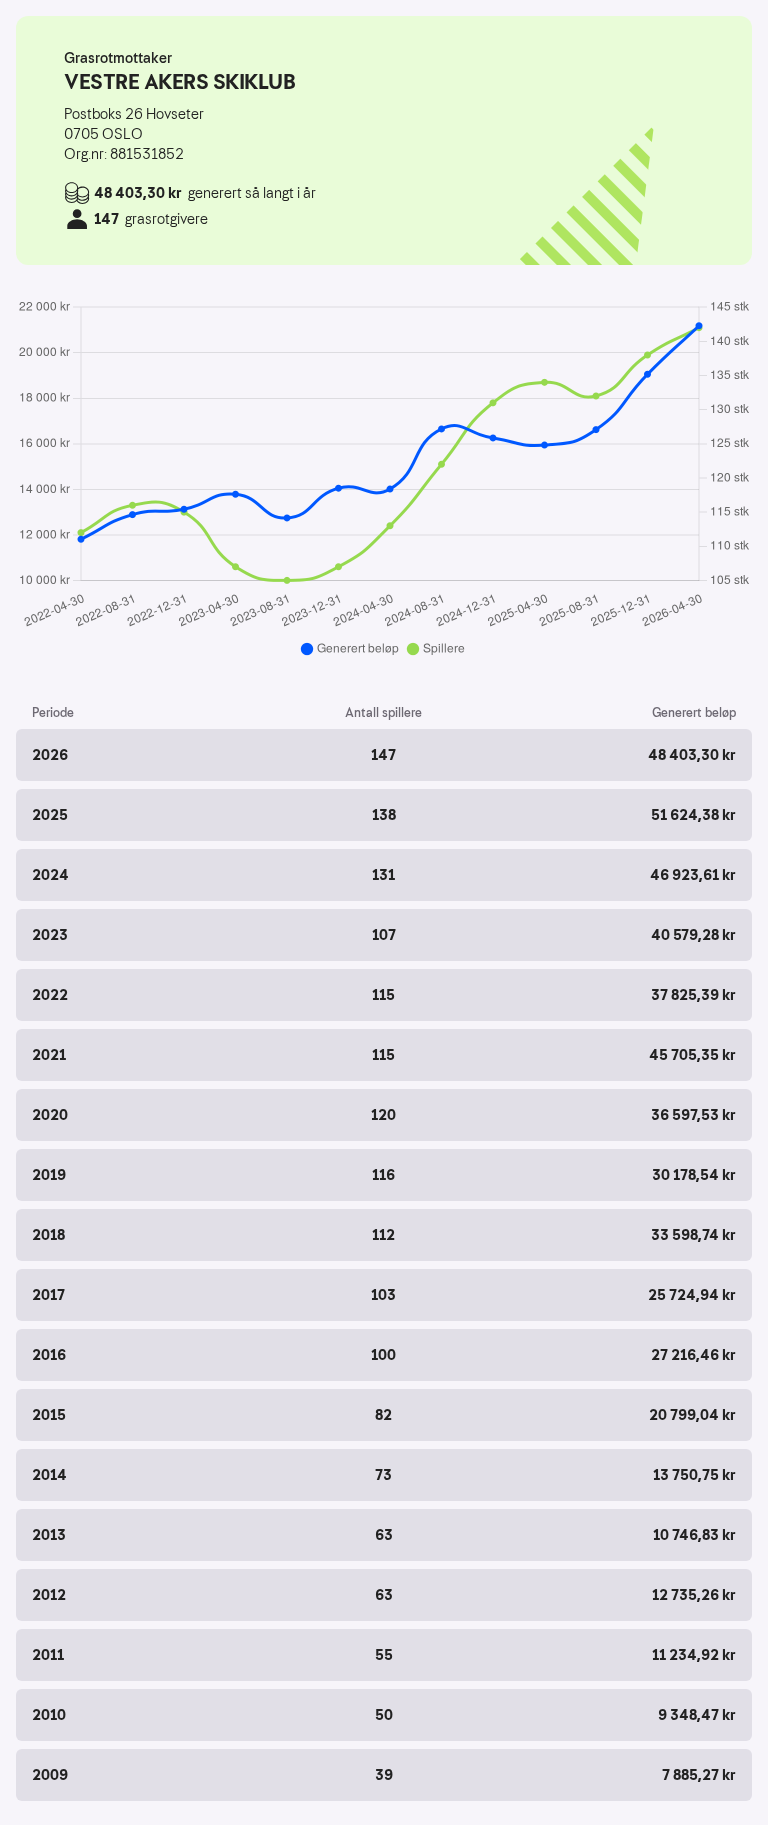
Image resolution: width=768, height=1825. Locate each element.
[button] (384, 755)
